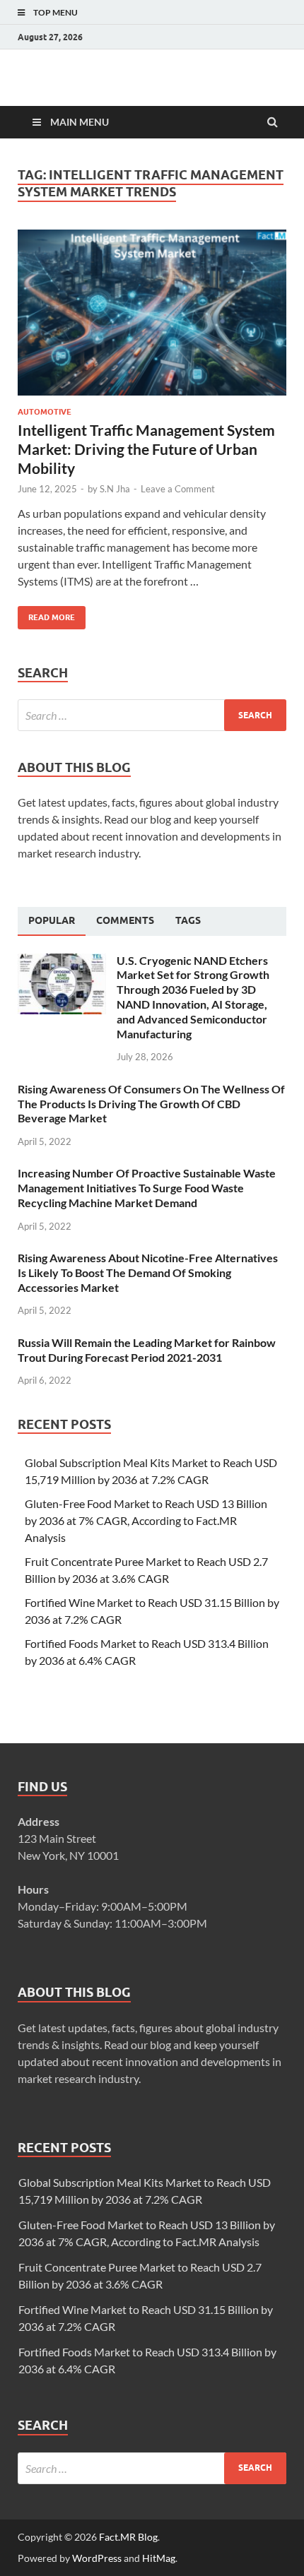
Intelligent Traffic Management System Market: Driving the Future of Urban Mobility (146, 449)
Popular (52, 920)
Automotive (45, 412)
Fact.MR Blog (128, 2537)
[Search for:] (152, 715)
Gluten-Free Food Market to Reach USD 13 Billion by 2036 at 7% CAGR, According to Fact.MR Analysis (146, 1520)
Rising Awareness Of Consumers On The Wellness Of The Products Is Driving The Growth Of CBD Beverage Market (151, 1104)
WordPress (97, 2558)
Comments (125, 920)
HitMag (159, 2558)
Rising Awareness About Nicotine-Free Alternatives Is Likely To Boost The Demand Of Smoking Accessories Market (148, 1272)
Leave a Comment (178, 489)
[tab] (52, 921)
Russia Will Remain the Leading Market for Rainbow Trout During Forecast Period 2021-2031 (147, 1350)
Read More (46, 614)
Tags (188, 920)
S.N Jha (115, 489)
